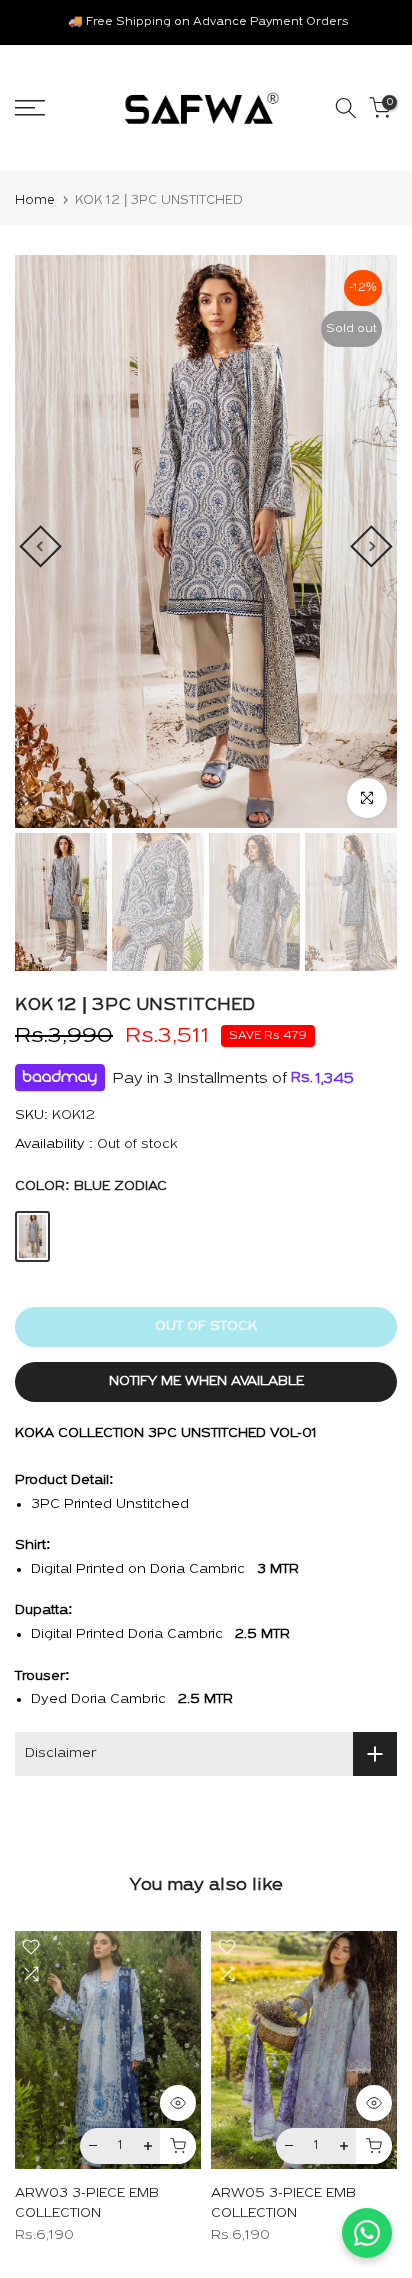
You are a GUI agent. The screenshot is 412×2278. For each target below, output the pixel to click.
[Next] (371, 546)
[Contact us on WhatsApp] (367, 2233)
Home (35, 200)
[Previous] (40, 546)
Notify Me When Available (206, 1381)
